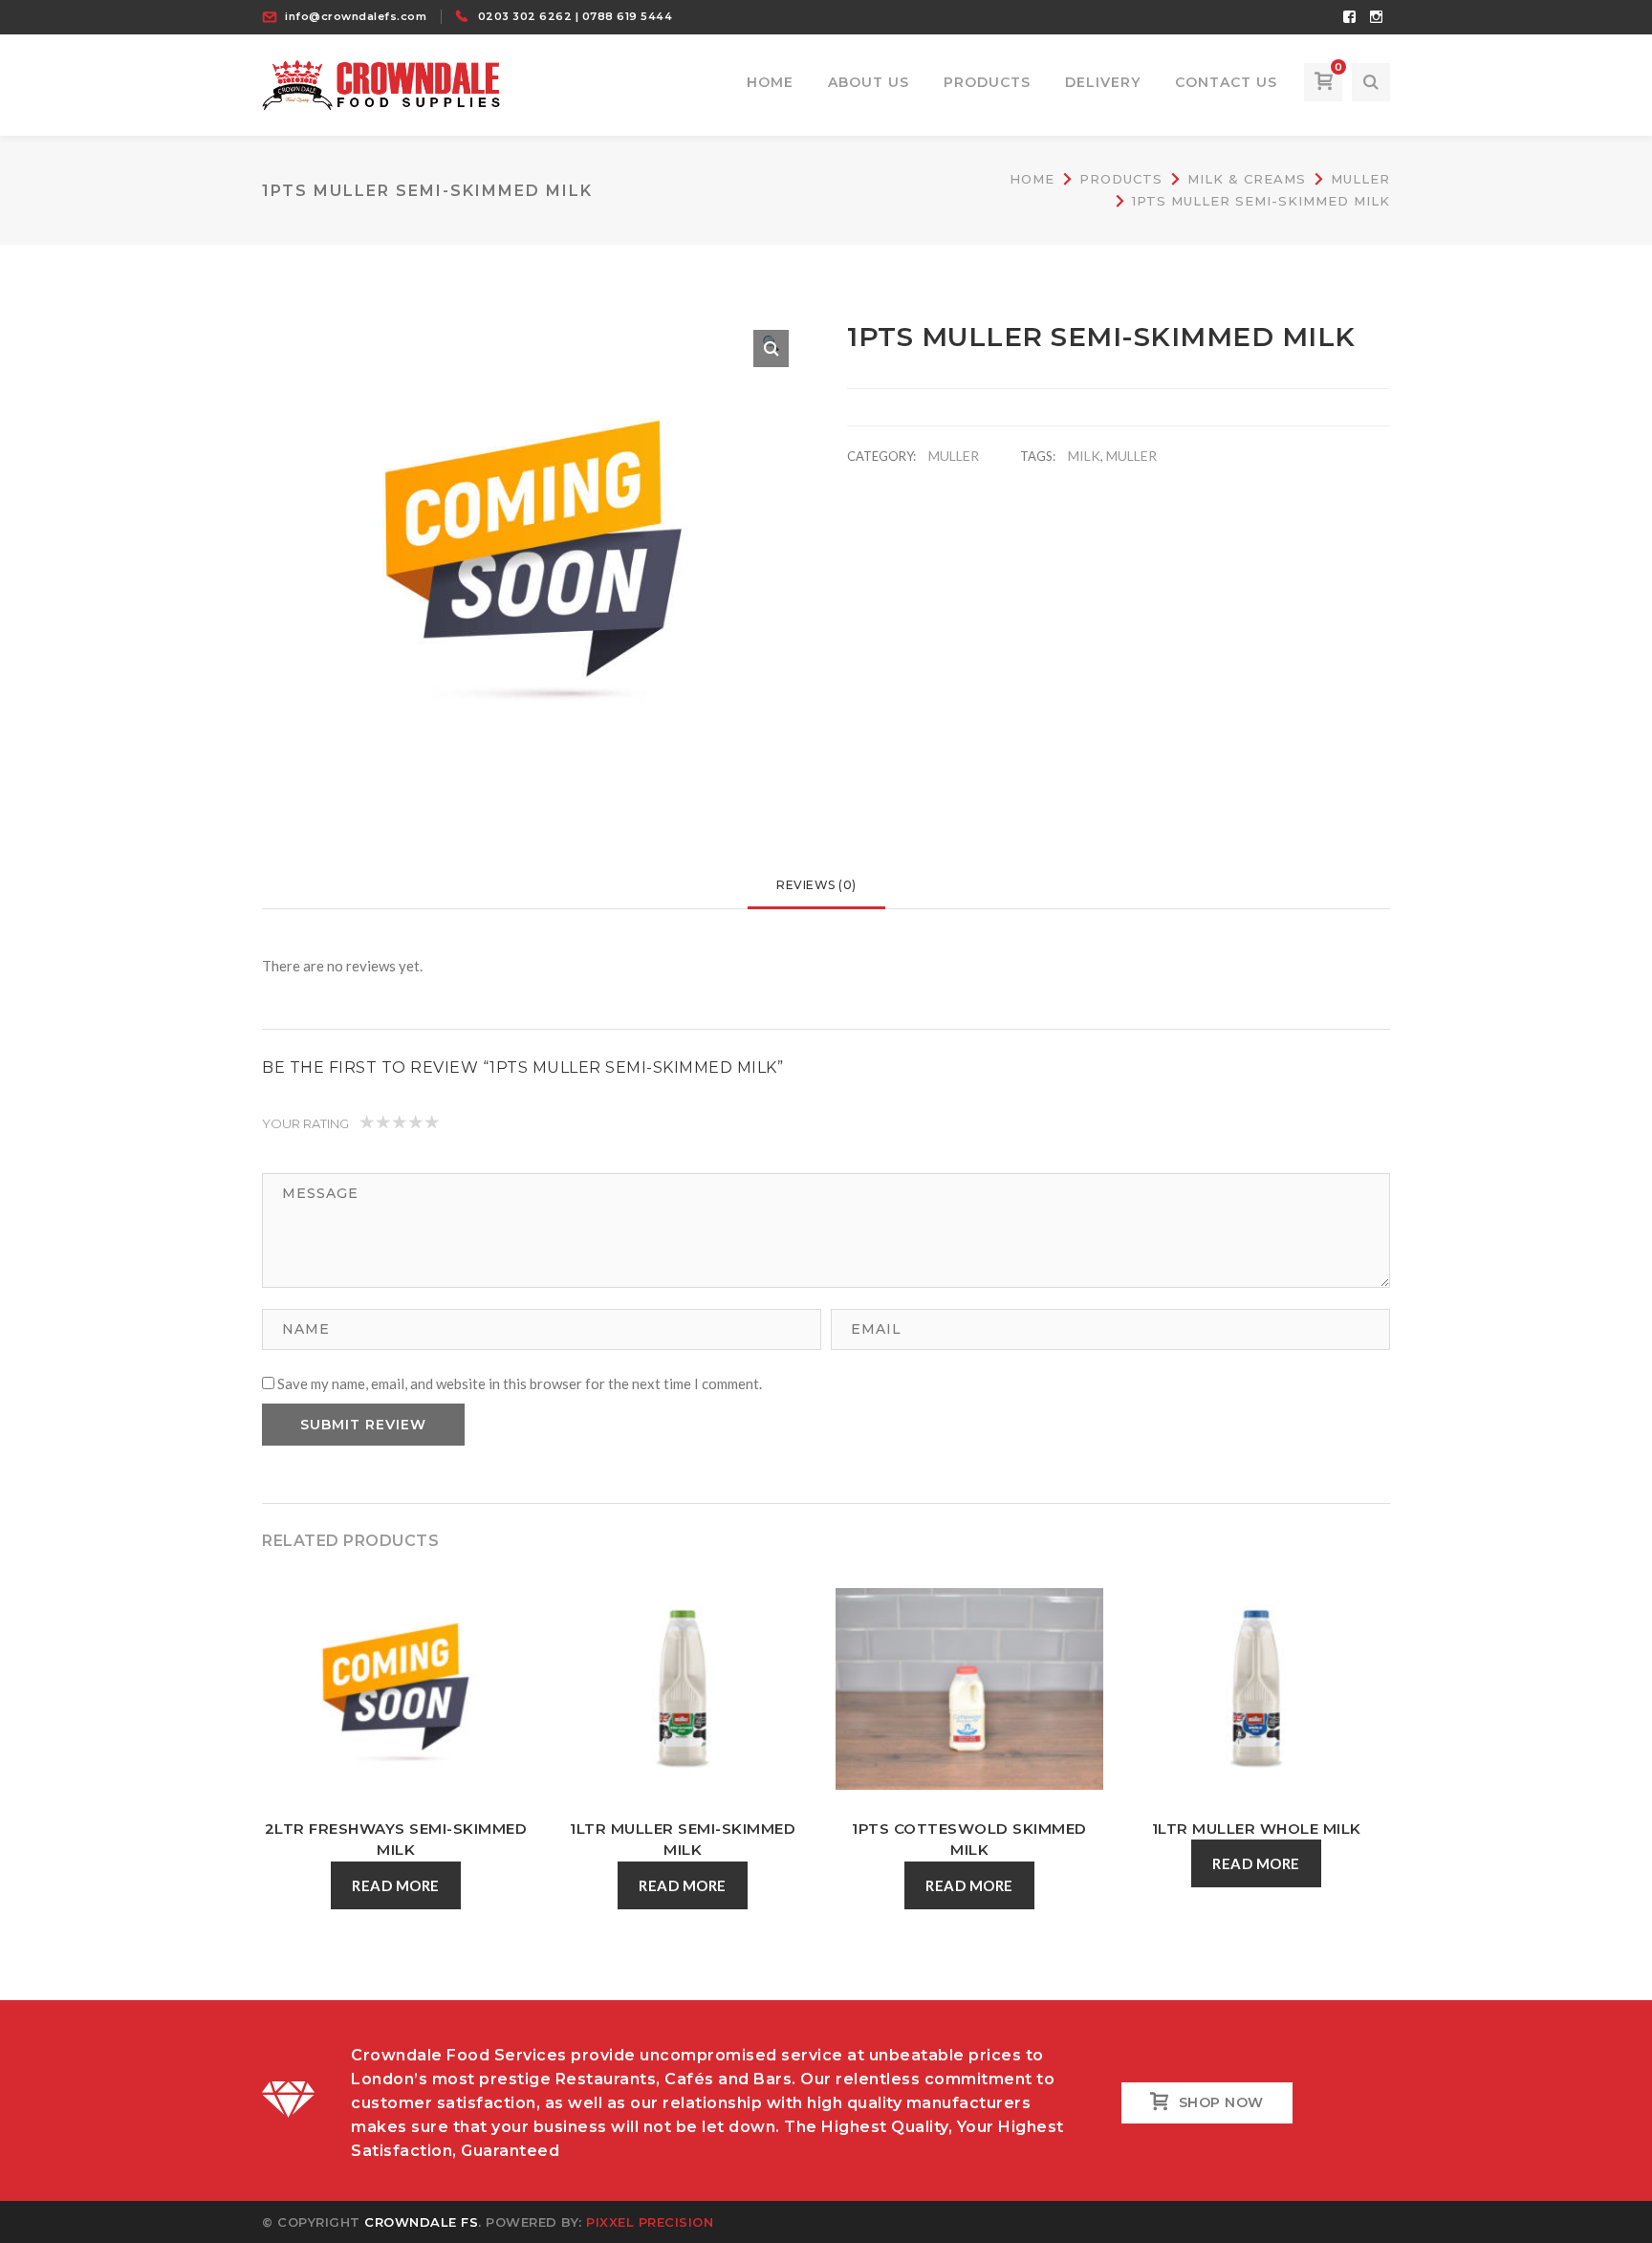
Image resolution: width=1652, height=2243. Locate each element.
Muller (1360, 179)
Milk (1084, 456)
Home (1032, 179)
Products (1121, 179)
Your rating (305, 1123)
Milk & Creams (1247, 179)
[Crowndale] (381, 83)
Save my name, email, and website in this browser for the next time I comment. (520, 1383)
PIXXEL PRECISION (650, 2222)
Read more (396, 1885)
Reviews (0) (816, 885)
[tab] (816, 885)
